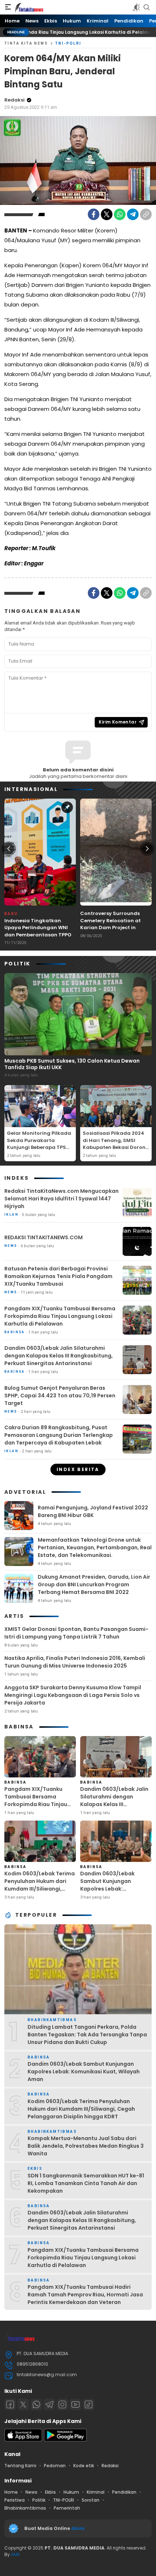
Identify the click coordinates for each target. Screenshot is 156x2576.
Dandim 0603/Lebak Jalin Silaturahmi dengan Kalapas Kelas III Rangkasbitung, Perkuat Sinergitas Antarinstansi (59, 1356)
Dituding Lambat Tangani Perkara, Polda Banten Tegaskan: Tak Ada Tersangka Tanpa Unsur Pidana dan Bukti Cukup (87, 2035)
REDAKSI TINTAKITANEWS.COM (44, 1237)
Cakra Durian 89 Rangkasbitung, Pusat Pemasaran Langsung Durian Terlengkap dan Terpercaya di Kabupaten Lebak (59, 1435)
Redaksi (15, 100)
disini (78, 2528)
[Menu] (8, 7)
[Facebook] (94, 214)
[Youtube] (75, 2404)
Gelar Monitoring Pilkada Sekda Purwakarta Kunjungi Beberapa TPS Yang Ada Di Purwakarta (39, 1144)
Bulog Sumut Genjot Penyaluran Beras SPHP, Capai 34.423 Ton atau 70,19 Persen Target (60, 1396)
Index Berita (78, 1469)
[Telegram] (133, 214)
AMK (15, 2554)
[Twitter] (107, 214)
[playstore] (65, 2440)
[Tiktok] (89, 2404)
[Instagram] (62, 2404)
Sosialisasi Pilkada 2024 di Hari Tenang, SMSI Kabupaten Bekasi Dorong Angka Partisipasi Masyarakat (116, 1147)
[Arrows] (9, 849)
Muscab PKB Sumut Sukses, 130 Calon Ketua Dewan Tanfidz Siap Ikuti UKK (72, 1064)
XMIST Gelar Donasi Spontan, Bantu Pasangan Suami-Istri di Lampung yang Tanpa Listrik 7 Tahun (76, 1633)
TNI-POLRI (68, 43)
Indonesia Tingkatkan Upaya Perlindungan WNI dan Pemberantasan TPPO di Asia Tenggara (38, 931)
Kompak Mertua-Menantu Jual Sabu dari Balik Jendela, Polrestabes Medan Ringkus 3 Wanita (86, 2146)
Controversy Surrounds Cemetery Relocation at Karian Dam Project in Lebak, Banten (110, 924)
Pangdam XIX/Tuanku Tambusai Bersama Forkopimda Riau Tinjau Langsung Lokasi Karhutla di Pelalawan (60, 1316)
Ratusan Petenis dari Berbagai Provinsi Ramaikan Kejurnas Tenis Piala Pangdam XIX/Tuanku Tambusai (58, 1276)
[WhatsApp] (120, 214)
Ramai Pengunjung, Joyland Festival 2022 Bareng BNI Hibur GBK (93, 1511)
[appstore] (23, 2440)
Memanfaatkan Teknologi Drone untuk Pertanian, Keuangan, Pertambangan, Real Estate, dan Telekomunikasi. (95, 1547)
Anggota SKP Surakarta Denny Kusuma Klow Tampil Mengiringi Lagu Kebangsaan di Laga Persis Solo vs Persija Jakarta (73, 1695)
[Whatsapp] (36, 2404)
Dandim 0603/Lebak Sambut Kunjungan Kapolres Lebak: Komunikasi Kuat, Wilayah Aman (114, 1889)
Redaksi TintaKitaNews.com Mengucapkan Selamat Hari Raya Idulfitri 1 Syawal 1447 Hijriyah (61, 1199)
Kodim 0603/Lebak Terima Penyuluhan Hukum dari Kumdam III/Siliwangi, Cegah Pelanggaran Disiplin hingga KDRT (40, 1889)
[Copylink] (146, 214)
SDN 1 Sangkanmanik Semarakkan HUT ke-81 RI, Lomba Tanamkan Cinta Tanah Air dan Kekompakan (86, 2183)
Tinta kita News (26, 43)
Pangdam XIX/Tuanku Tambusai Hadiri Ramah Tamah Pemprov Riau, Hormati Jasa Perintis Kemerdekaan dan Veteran (85, 2295)
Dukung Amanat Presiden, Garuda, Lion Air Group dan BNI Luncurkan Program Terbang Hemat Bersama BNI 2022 (94, 1584)
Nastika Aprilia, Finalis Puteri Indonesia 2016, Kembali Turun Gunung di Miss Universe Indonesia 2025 (75, 1662)
